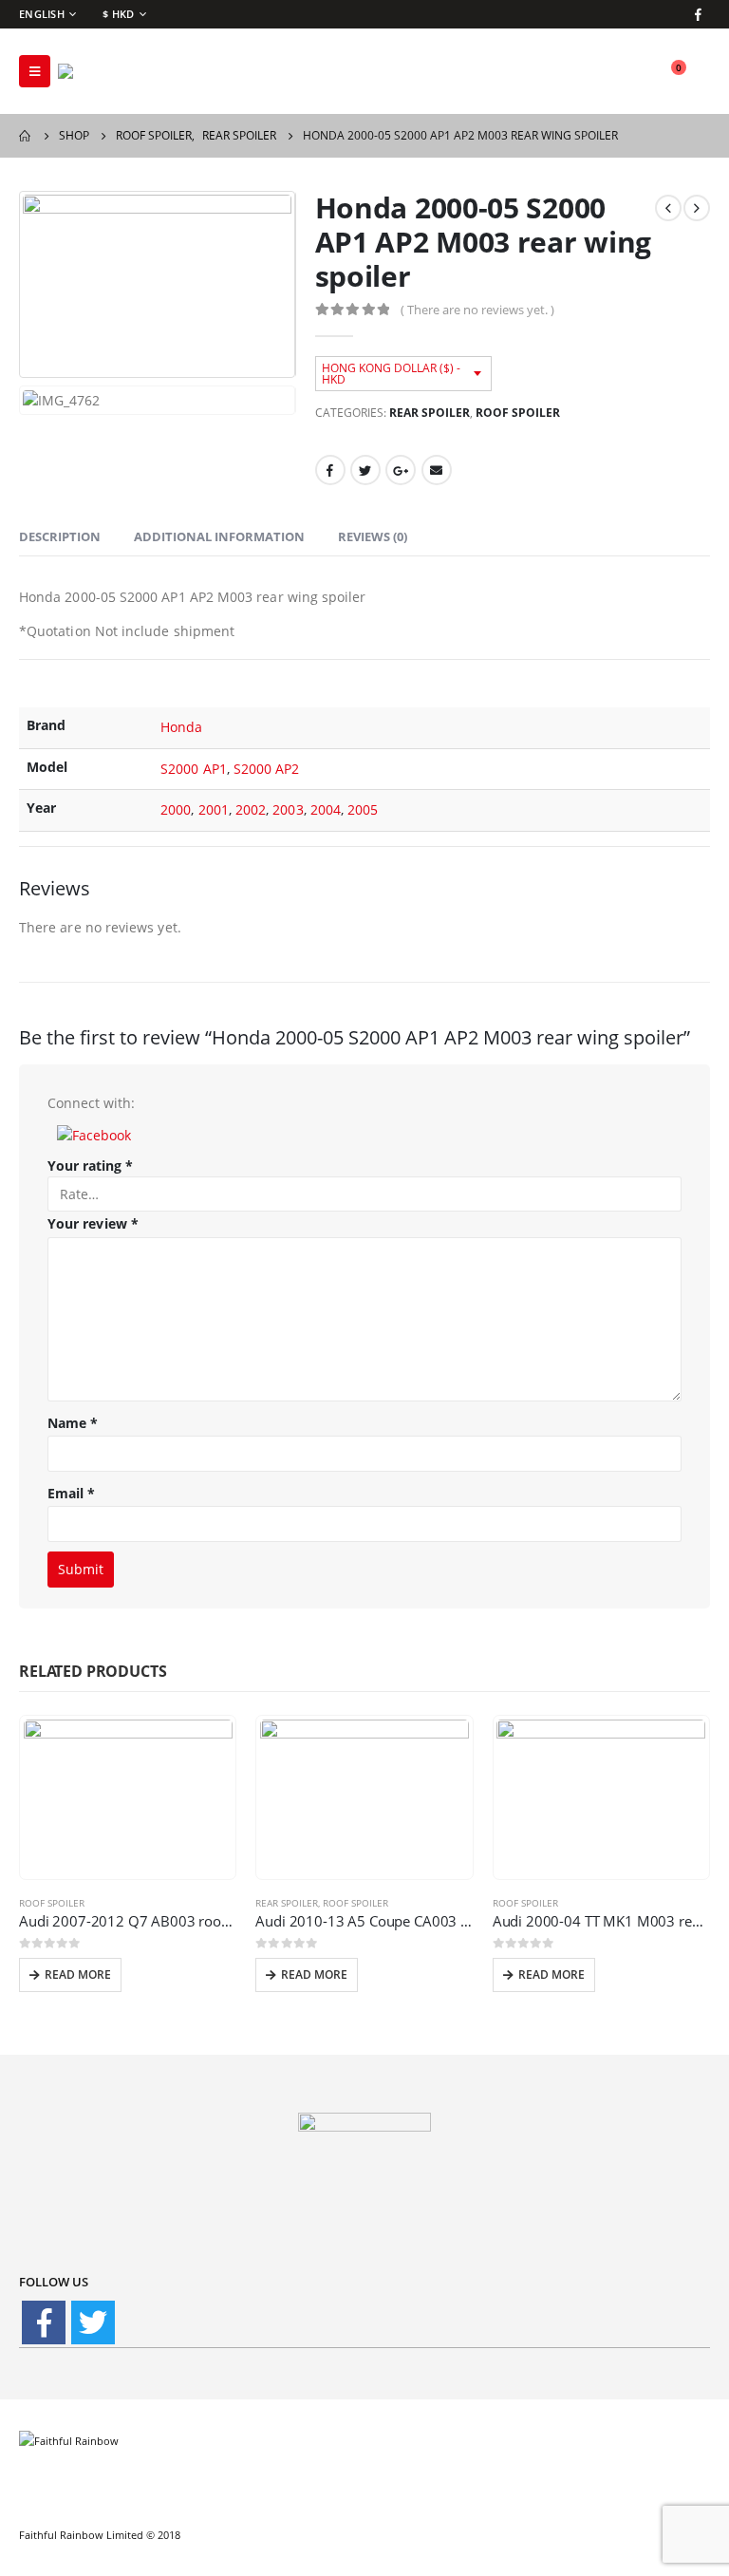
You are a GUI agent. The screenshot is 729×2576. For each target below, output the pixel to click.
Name (73, 1423)
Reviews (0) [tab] (373, 536)
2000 (176, 809)
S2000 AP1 (194, 769)
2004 (326, 809)
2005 (363, 809)
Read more (78, 1974)
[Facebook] (698, 14)
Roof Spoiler (518, 413)
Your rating (90, 1166)
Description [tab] (60, 536)
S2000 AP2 (267, 769)
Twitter (365, 470)
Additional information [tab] (219, 536)
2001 (214, 809)
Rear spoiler (430, 413)
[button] (94, 1133)
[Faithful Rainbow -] (110, 71)
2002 (251, 809)
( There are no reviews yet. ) (477, 310)
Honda (181, 727)
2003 (288, 809)
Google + (401, 470)
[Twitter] (93, 2322)
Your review (93, 1223)
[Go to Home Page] (26, 136)
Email (437, 470)
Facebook (330, 470)
